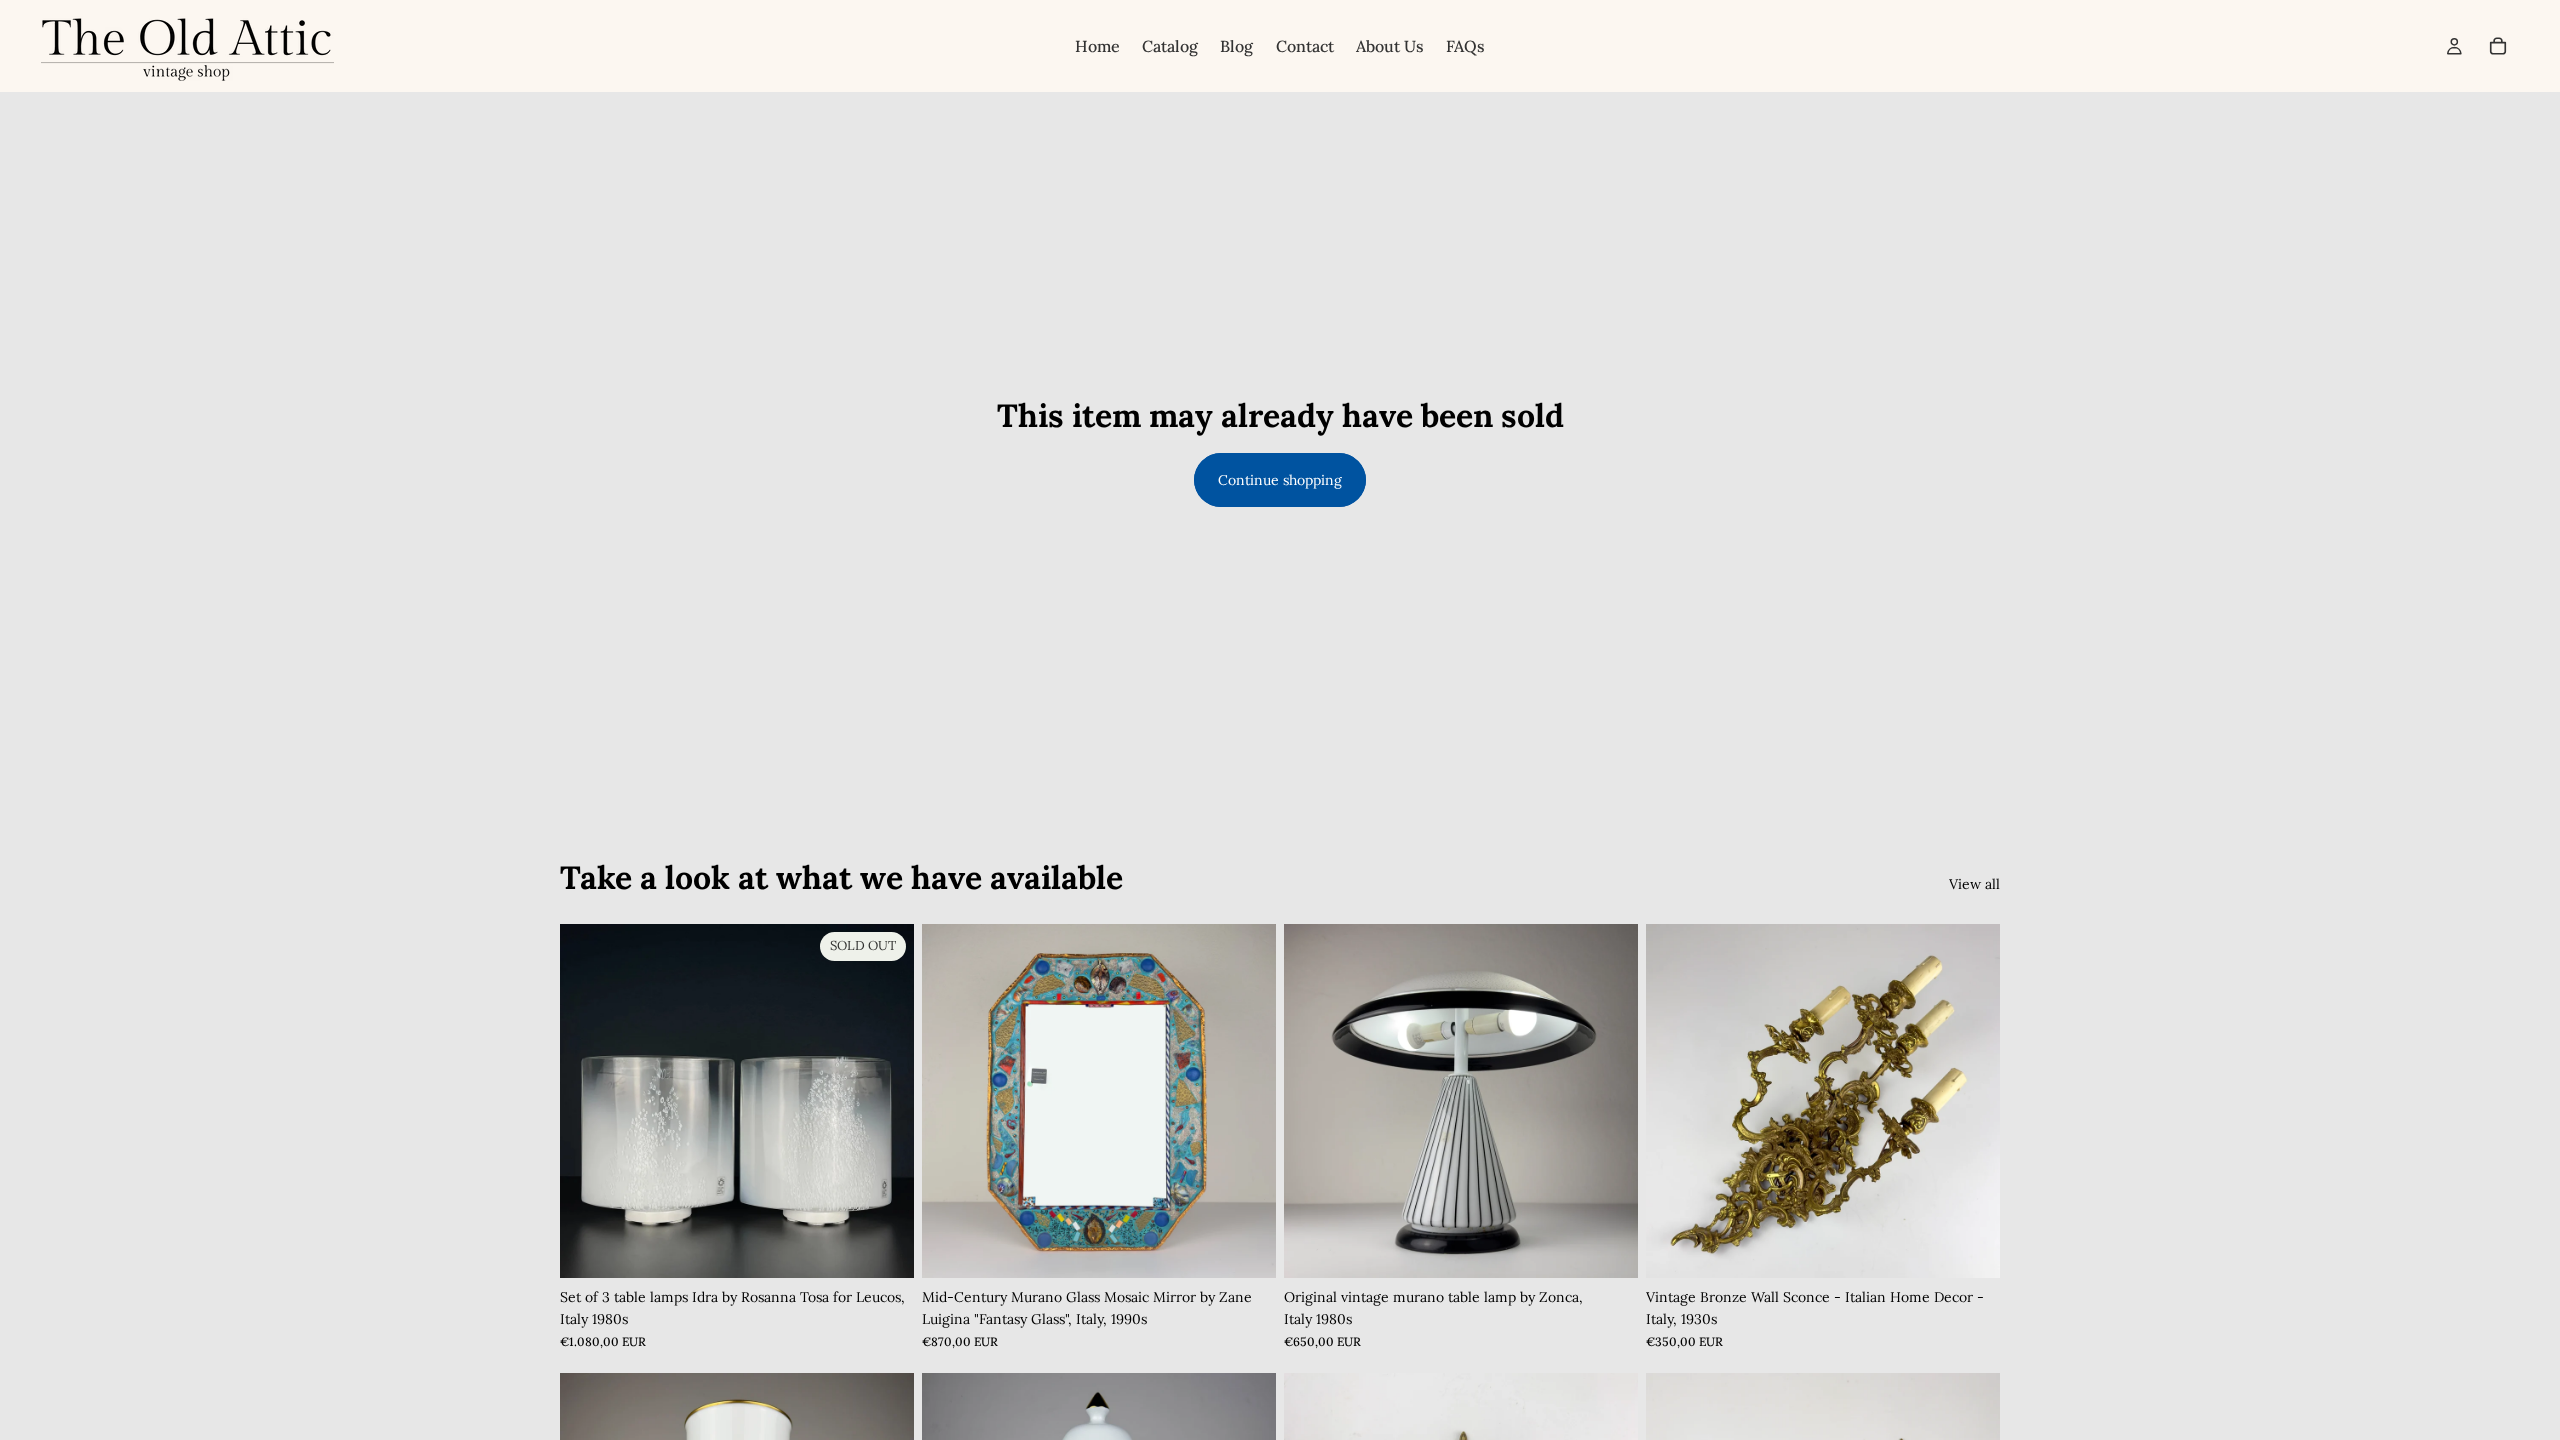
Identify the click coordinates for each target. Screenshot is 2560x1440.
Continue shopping (1280, 480)
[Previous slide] (952, 1101)
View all (1974, 884)
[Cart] (2498, 46)
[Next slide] (1246, 1101)
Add (1262, 1247)
